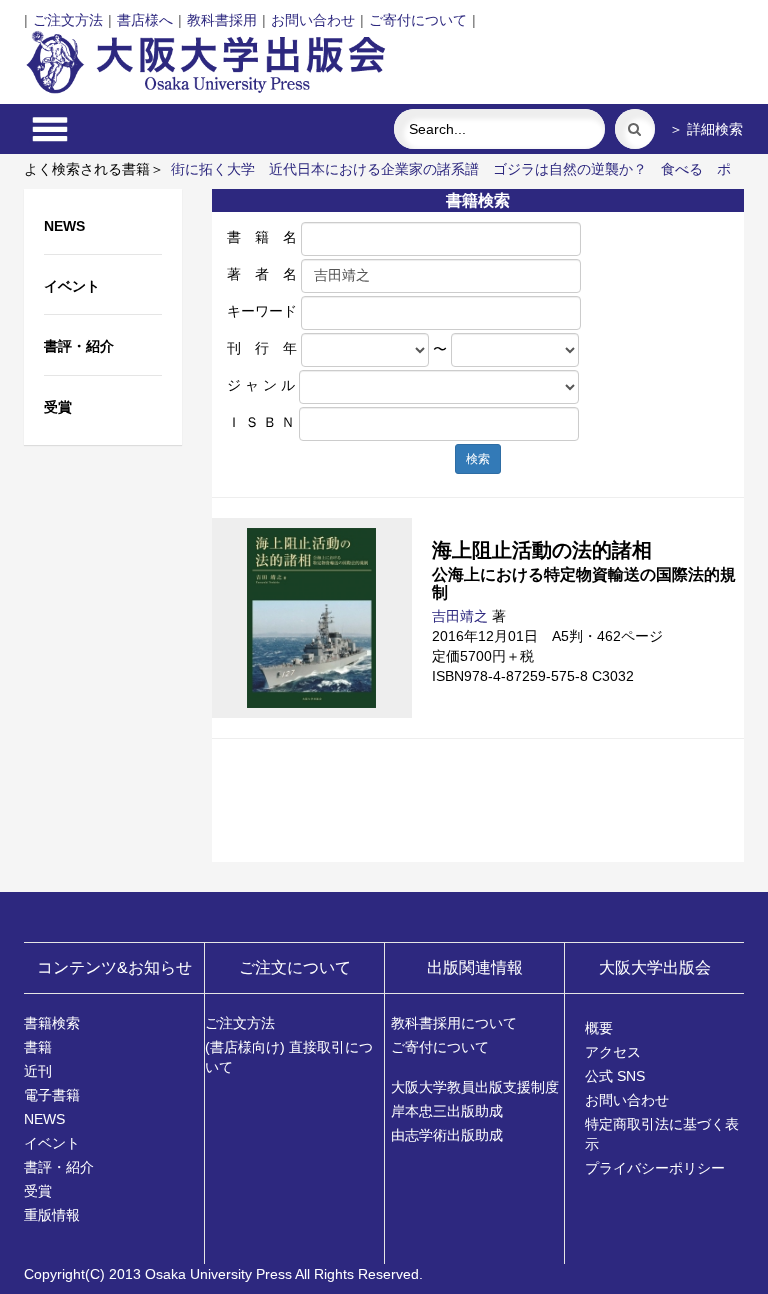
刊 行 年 (262, 348)
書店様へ (145, 20)
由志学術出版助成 (447, 1135)
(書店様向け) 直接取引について (289, 1057)
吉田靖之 (460, 616)
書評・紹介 (59, 1167)
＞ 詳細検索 (706, 129)
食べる (682, 169)
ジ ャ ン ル (261, 385)
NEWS (44, 1119)
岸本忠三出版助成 (447, 1111)
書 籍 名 (262, 237)
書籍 (38, 1047)
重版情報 (52, 1215)
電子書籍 (52, 1095)
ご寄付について (418, 20)
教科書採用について (454, 1023)
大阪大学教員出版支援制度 (475, 1087)
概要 (599, 1028)
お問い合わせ (313, 20)
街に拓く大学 (213, 169)
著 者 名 (262, 274)
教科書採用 (222, 20)
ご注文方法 (68, 20)
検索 (478, 459)
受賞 (38, 1191)
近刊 (38, 1071)
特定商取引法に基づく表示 (662, 1134)
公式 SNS (615, 1076)
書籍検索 (52, 1023)
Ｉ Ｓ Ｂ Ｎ (261, 422)
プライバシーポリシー (655, 1168)
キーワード (262, 311)
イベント (52, 1143)
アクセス (613, 1052)
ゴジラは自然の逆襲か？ (570, 169)
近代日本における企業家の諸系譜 (374, 169)
